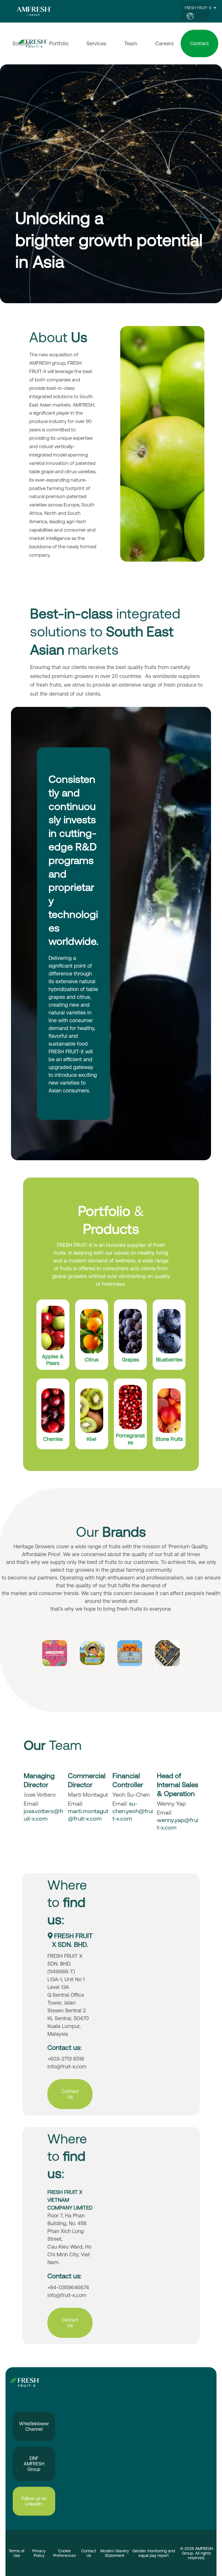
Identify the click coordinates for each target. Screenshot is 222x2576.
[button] (214, 8)
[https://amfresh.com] (37, 11)
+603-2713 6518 (66, 2059)
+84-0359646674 (68, 2287)
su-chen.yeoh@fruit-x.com (133, 1811)
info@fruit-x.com (67, 2066)
